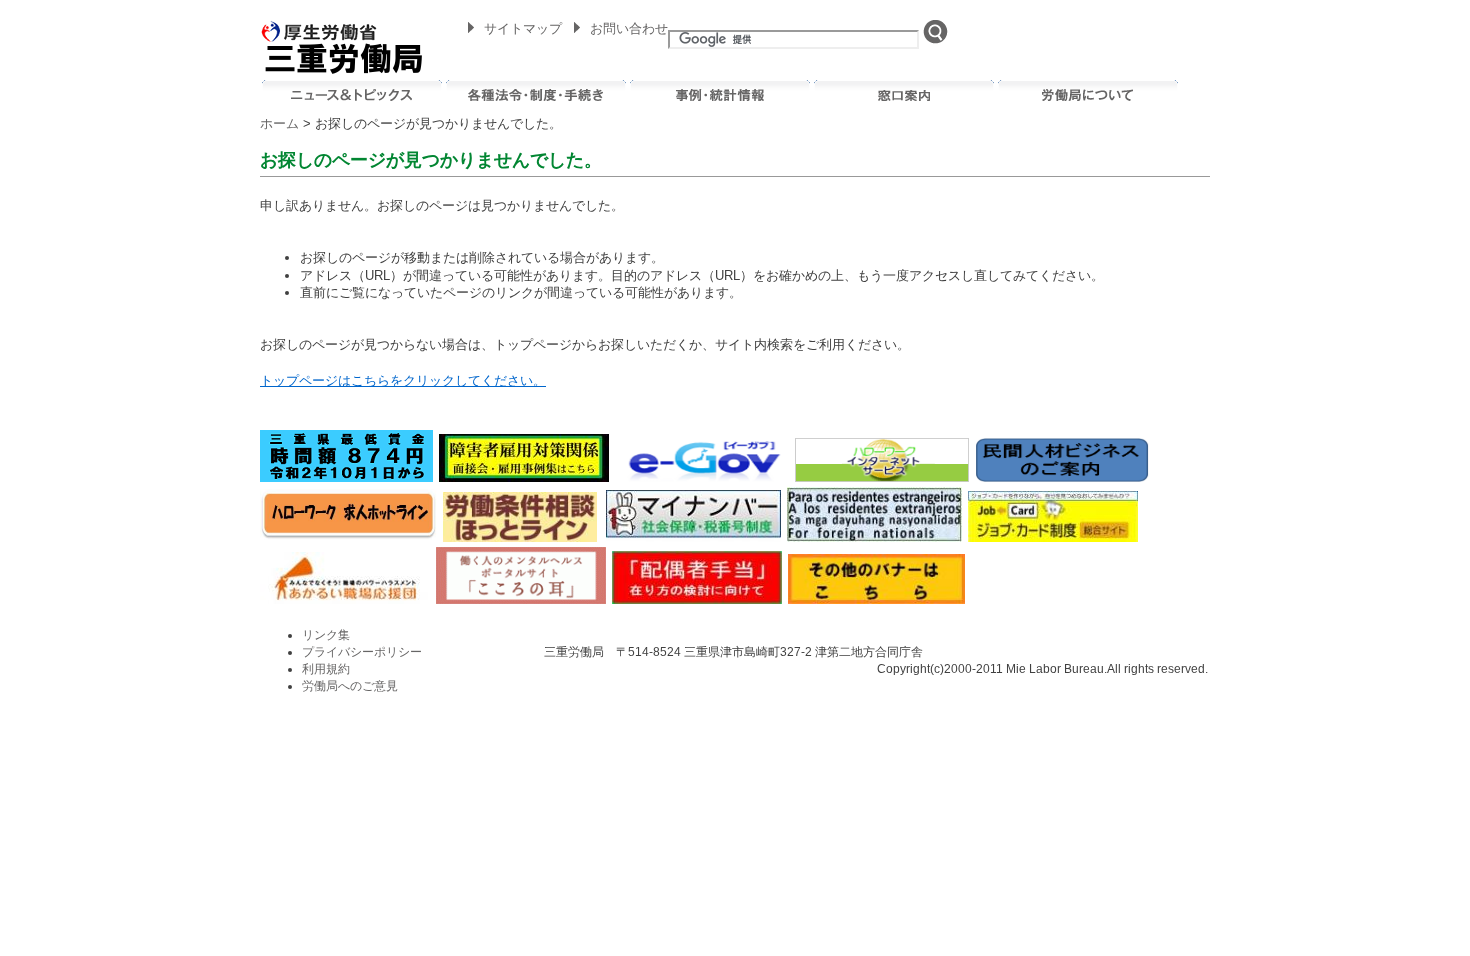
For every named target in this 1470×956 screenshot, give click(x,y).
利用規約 (326, 669)
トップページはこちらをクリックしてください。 (403, 380)
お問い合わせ (629, 28)
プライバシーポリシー (362, 652)
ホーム (279, 123)
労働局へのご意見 (350, 686)
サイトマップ (523, 28)
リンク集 (326, 635)
